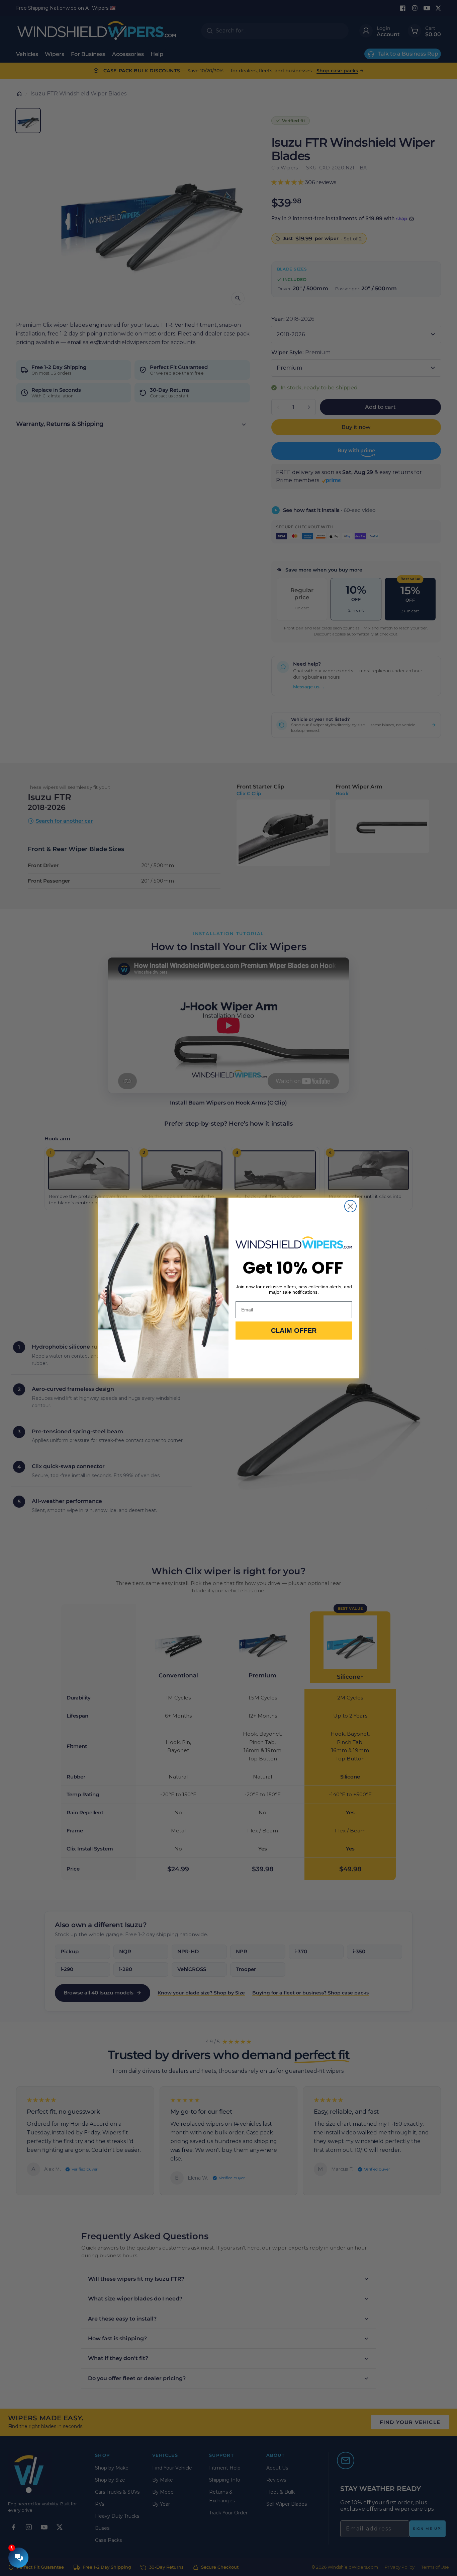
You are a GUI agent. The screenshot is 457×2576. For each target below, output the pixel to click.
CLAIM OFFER (294, 1331)
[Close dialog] (350, 1206)
